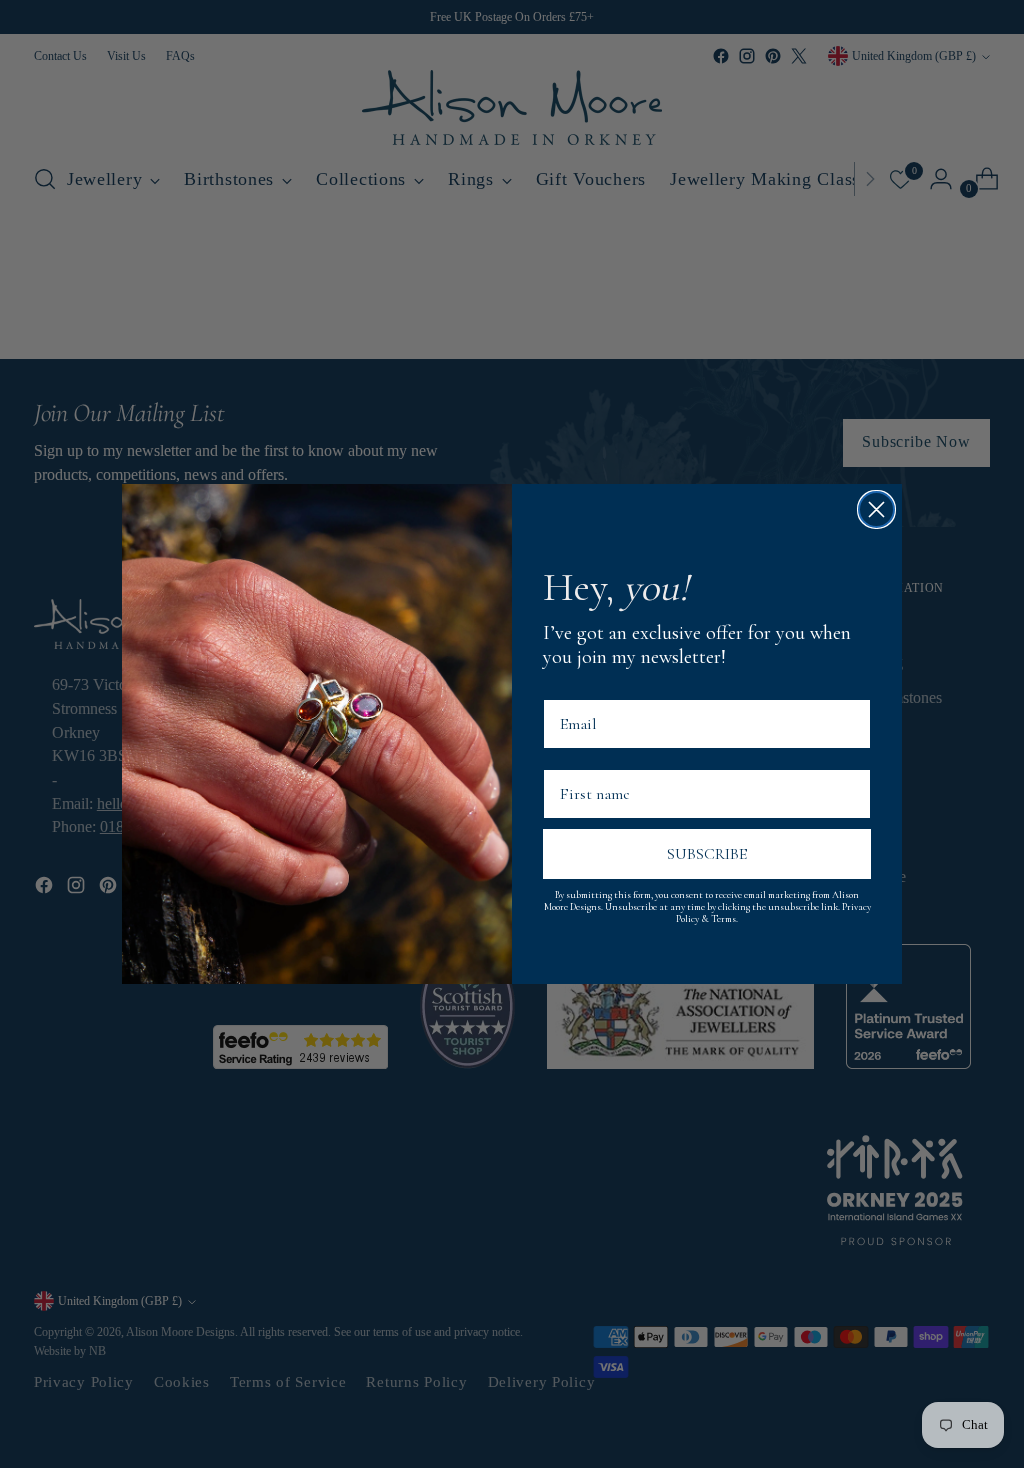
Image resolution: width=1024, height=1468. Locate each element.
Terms (723, 919)
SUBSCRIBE (707, 854)
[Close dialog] (876, 509)
